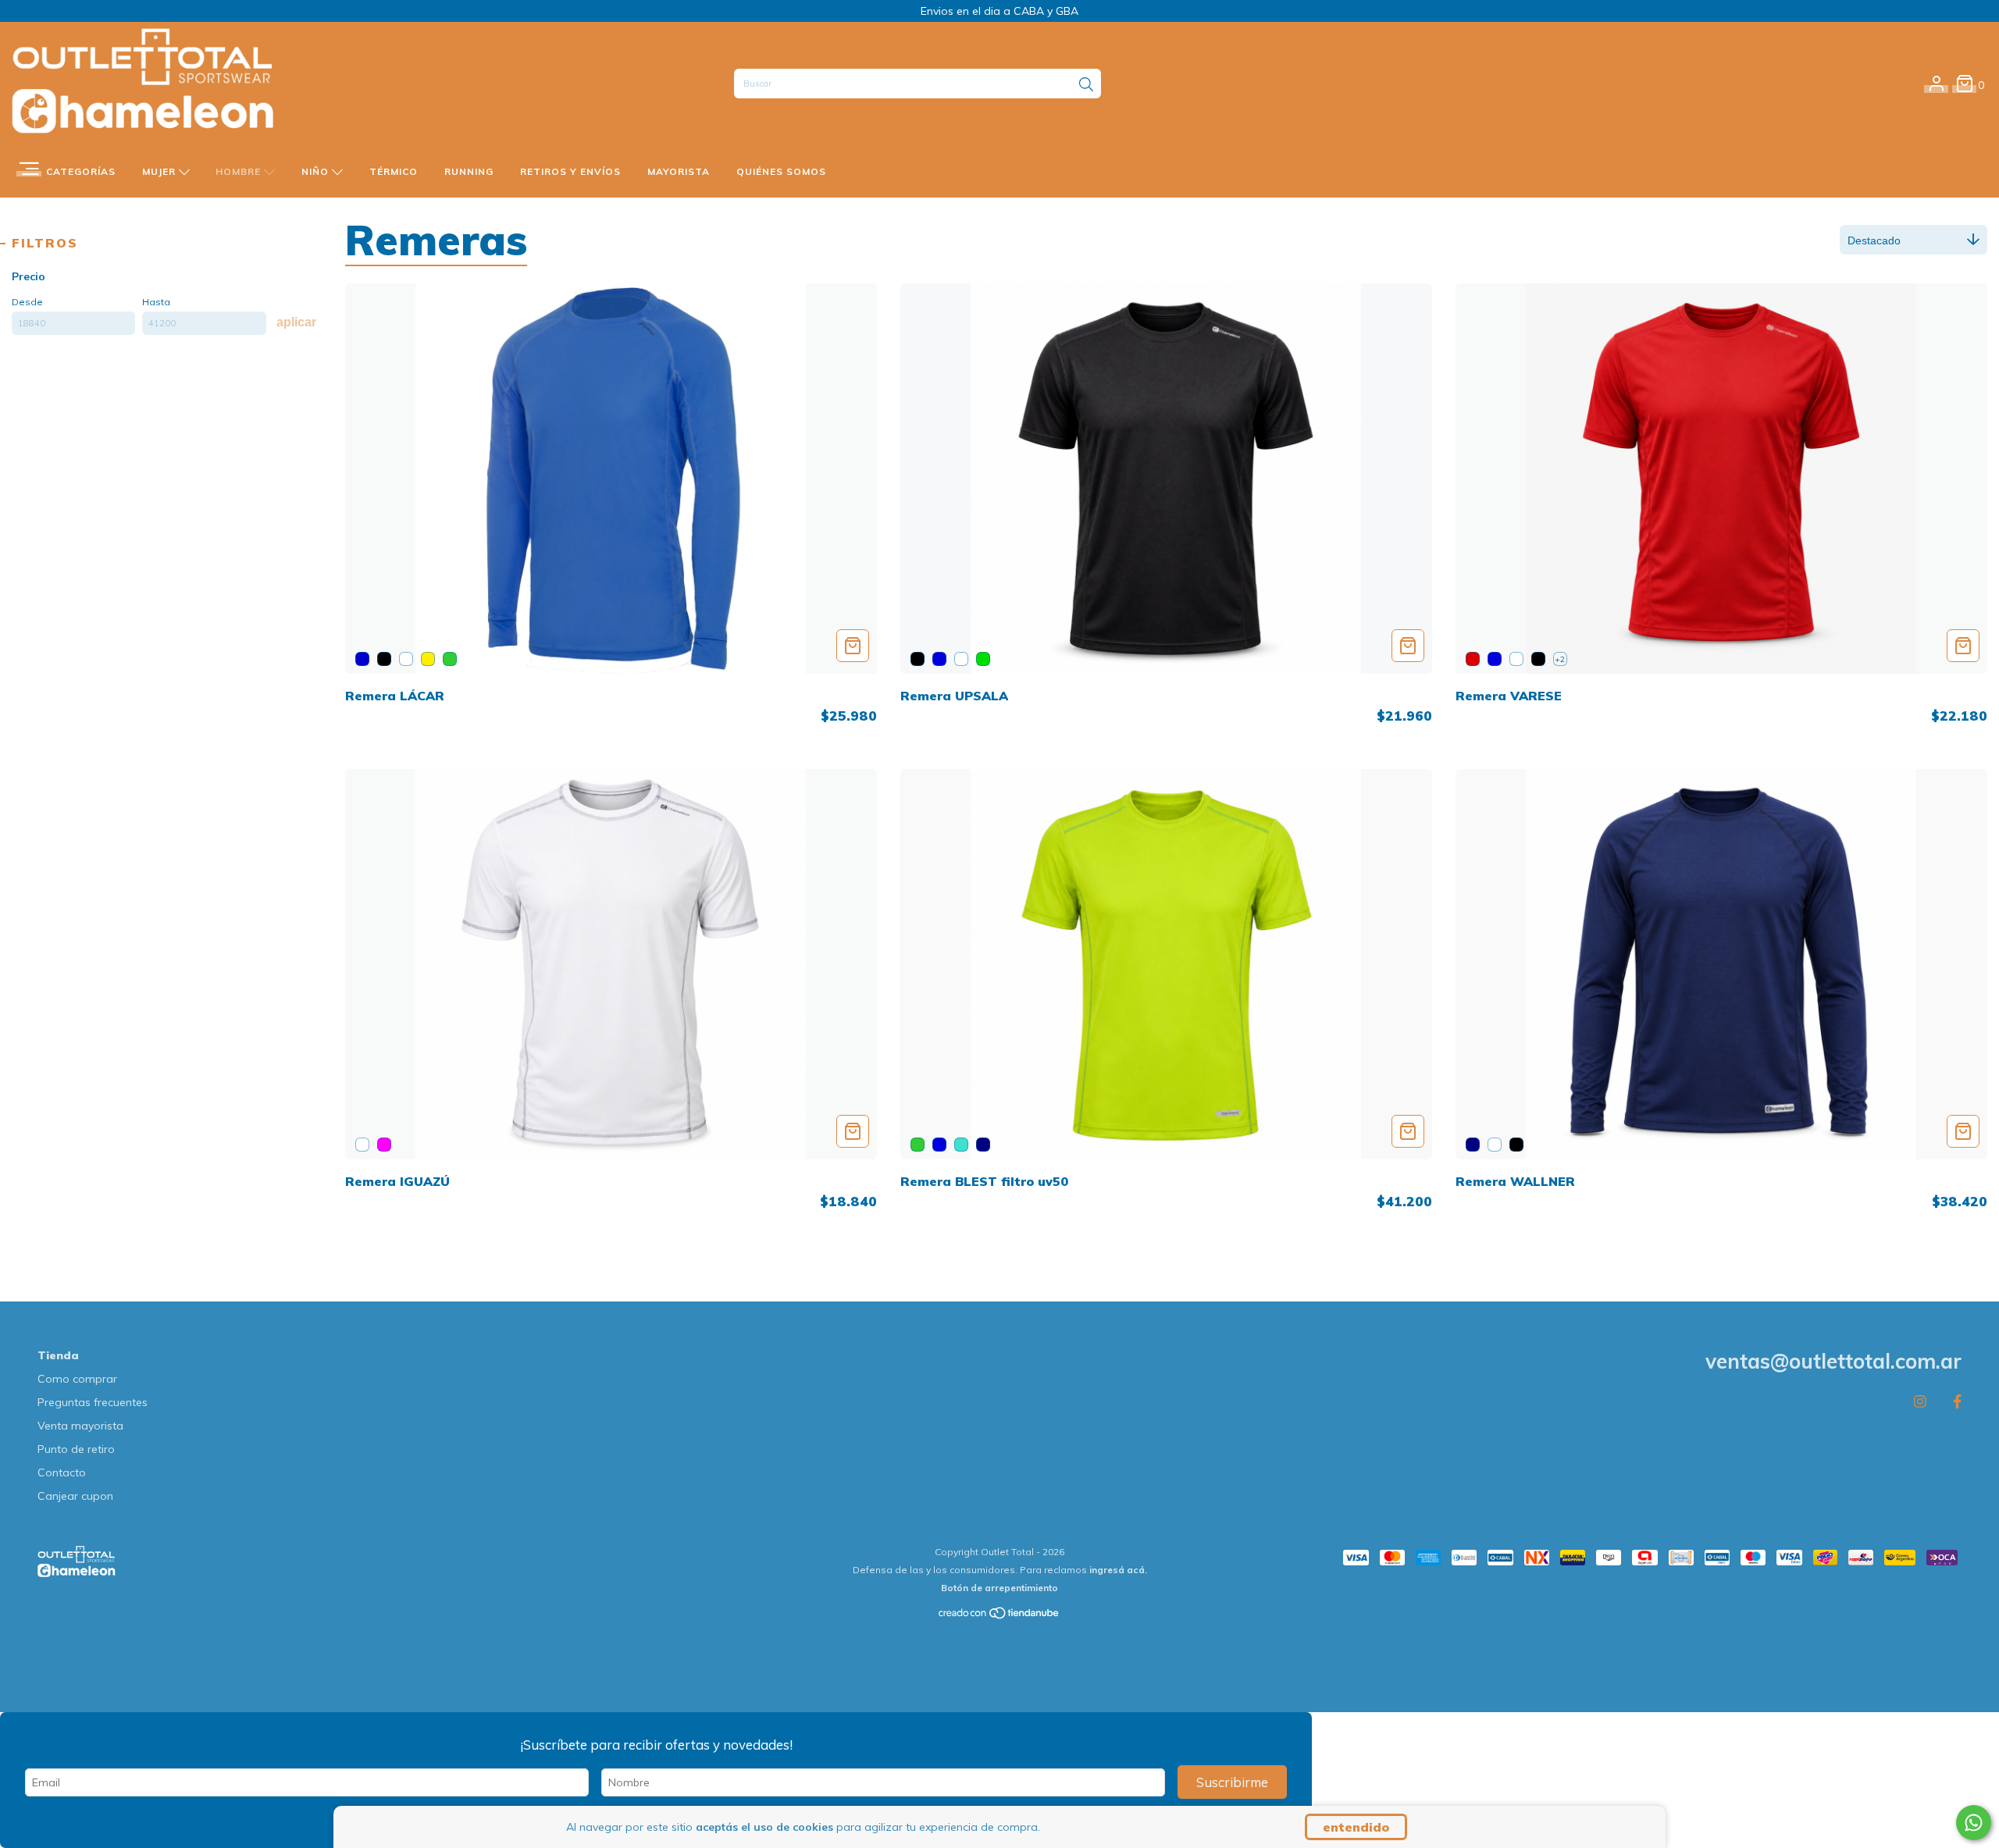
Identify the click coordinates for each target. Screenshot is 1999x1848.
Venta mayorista (80, 1426)
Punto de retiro (76, 1449)
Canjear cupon (75, 1496)
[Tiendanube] (999, 1617)
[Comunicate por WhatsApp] (1974, 1823)
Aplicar (296, 322)
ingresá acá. (1118, 1570)
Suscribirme (1232, 1782)
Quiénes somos (781, 171)
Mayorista (679, 171)
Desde (27, 302)
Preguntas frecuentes (93, 1402)
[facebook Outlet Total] (1957, 1402)
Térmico (394, 171)
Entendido (1356, 1827)
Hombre (240, 171)
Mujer (160, 171)
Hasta (156, 302)
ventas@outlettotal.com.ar (1833, 1361)
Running (469, 171)
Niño (317, 171)
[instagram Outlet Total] (1920, 1402)
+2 (1560, 659)
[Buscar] (1086, 85)
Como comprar (77, 1379)
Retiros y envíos (570, 171)
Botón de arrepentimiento (999, 1588)
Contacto (62, 1472)
